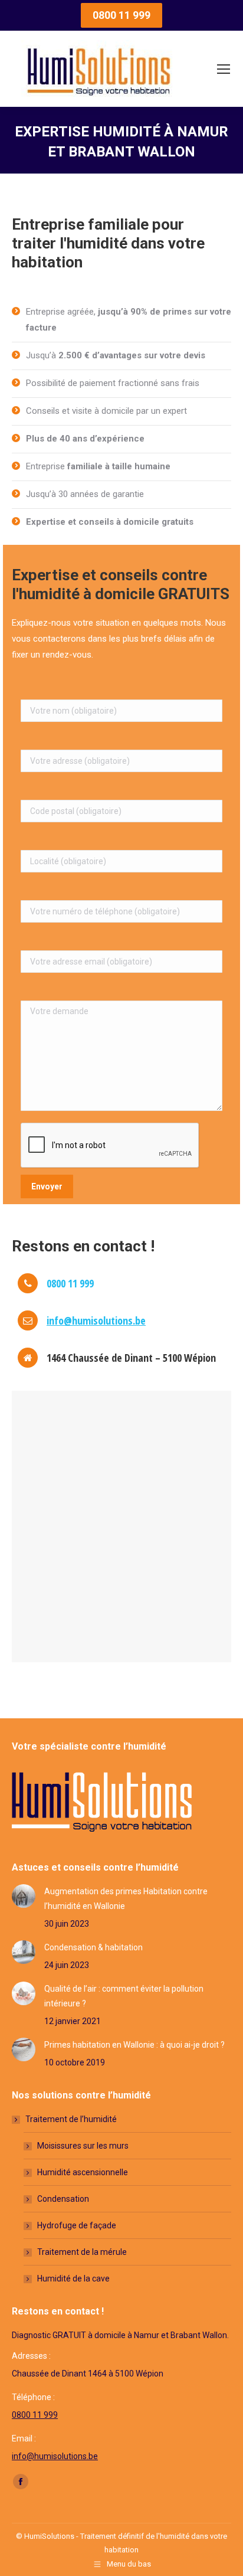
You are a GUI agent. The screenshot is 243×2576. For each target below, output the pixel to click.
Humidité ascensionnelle (83, 2172)
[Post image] (24, 1896)
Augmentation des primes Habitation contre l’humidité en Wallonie (126, 1899)
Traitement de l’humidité (71, 2119)
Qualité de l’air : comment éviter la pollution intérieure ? (124, 1996)
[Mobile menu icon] (224, 69)
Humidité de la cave (73, 2278)
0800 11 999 (35, 2415)
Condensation (63, 2199)
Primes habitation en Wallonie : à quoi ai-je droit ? (134, 2045)
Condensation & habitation (93, 1947)
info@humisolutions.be (96, 1320)
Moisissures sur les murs (83, 2146)
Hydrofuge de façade (77, 2225)
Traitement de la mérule (82, 2252)
